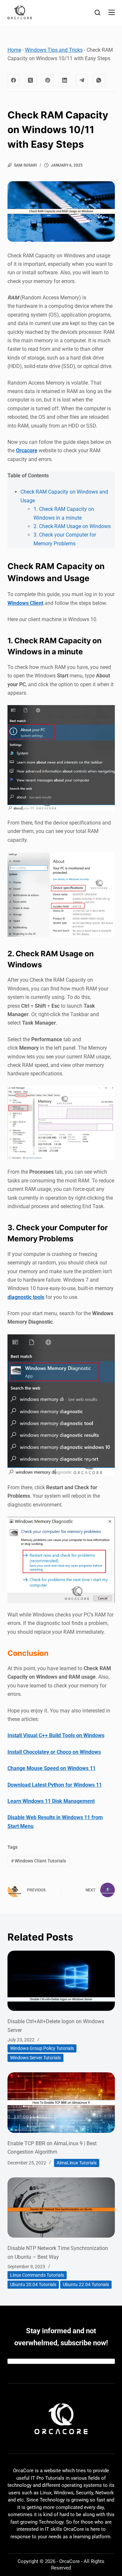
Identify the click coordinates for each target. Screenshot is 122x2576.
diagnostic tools (26, 1297)
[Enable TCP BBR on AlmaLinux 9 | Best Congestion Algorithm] (61, 2103)
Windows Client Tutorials (39, 1861)
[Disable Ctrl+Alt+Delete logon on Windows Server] (61, 1981)
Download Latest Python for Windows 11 (55, 1785)
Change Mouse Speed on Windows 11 (52, 1768)
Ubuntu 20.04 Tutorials (33, 2284)
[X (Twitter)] (31, 80)
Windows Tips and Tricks (54, 50)
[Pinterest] (48, 80)
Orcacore (27, 450)
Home (14, 50)
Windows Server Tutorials (35, 2058)
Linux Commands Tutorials (37, 2275)
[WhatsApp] (99, 80)
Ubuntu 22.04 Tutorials (86, 2284)
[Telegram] (82, 80)
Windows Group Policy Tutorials (42, 2048)
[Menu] (112, 12)
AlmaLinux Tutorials (77, 2163)
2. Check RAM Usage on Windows (72, 526)
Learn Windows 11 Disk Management (51, 1801)
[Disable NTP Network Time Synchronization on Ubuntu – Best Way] (61, 2208)
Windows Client (25, 603)
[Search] (97, 13)
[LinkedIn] (65, 80)
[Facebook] (14, 80)
